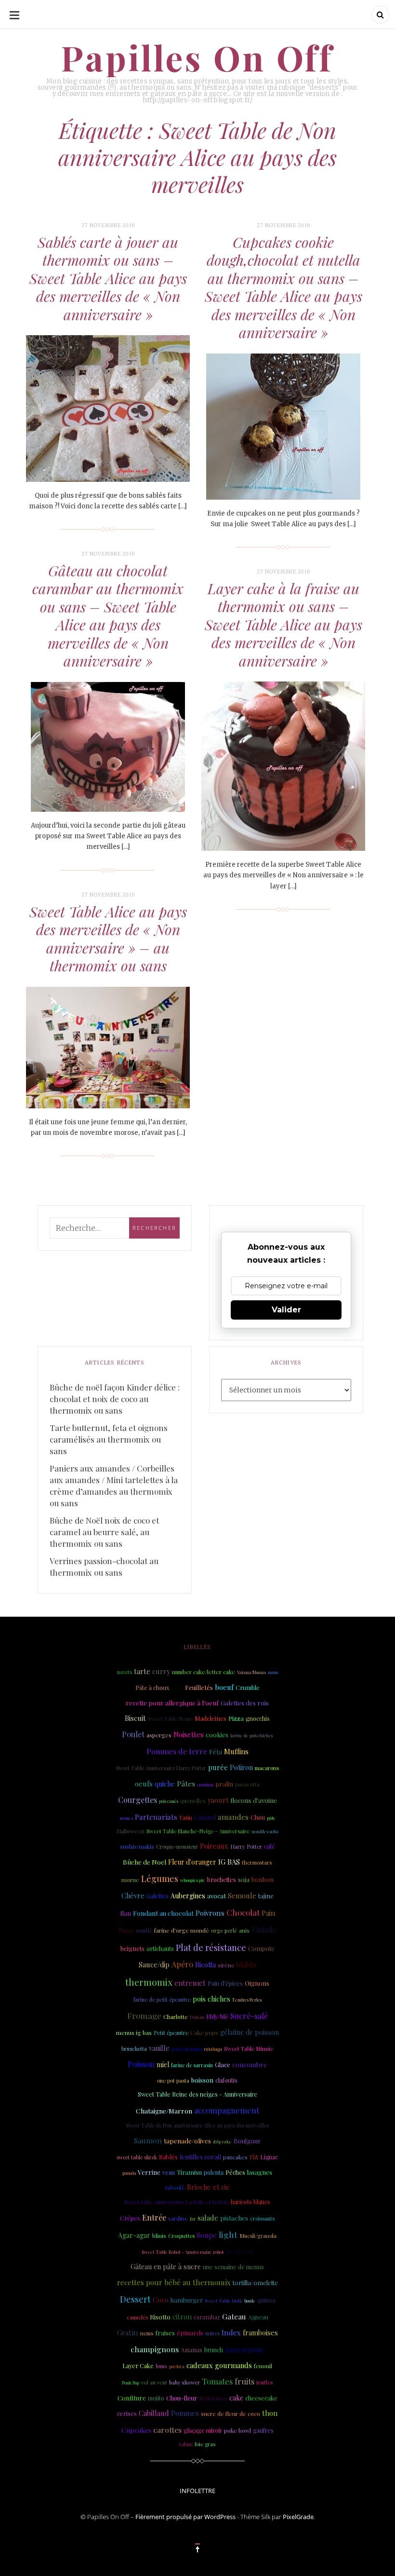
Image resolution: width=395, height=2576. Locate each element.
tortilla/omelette (255, 2283)
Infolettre (197, 2491)
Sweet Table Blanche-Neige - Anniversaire (198, 1831)
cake (236, 2398)
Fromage (144, 2016)
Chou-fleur (182, 2398)
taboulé (175, 2187)
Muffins (236, 1751)
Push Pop (131, 2383)
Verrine (149, 2172)
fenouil (263, 2366)
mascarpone (244, 2349)
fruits (244, 2381)
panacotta (247, 1784)
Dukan (197, 2017)
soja (244, 1879)
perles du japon (187, 2049)
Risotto (160, 2317)
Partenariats (156, 1817)
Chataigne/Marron (164, 2111)
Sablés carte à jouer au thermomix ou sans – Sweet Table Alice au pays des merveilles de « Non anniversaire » (108, 278)
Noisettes (189, 1734)
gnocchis (258, 1718)
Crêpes (130, 2218)
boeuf (224, 1687)
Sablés (168, 2156)
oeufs (144, 1784)
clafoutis (226, 2080)
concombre (250, 2064)
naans (177, 1688)
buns (161, 2366)
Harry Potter (246, 1847)
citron (182, 2317)
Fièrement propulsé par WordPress (185, 2517)
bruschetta (134, 2049)
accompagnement (227, 2110)
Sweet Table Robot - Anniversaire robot (183, 2252)
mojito (156, 2398)
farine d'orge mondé (182, 1930)
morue (130, 1880)
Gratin (128, 2332)
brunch (214, 2350)
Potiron (241, 1767)
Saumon (148, 2140)
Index (231, 2332)
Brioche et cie (208, 2187)
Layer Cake (138, 2365)
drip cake (222, 2141)
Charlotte (176, 2017)
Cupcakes (136, 2430)
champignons (155, 2349)
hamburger (187, 2300)
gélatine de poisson (250, 2032)
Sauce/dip (154, 1965)
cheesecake (261, 2398)
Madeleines (211, 1718)
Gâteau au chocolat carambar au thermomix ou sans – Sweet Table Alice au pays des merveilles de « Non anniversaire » (108, 616)
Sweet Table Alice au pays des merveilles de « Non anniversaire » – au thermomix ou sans (108, 939)
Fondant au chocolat (163, 1913)
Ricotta (205, 1965)
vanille (159, 2048)
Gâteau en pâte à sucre (166, 2267)
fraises (165, 2333)
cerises (127, 2413)
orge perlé (224, 1931)
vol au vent (154, 2383)
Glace (223, 2065)
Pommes (185, 2413)
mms (273, 1672)
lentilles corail (200, 2157)
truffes (264, 2382)
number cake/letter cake (204, 1672)
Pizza (236, 1718)
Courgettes (138, 1800)
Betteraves (213, 2398)
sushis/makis (137, 1846)
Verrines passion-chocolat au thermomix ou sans (104, 1567)
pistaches (234, 2218)
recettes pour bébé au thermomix (174, 2282)
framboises (260, 2333)
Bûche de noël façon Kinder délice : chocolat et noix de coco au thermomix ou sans (115, 1399)
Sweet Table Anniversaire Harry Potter (161, 1768)
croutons (205, 1785)
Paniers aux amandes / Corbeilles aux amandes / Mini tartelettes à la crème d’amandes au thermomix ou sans (114, 1486)
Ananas (191, 2349)
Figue (126, 1930)
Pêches (235, 2172)
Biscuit (135, 1718)
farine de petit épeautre (162, 1999)
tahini (186, 2444)
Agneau (258, 2317)
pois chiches (211, 1999)
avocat (217, 1896)
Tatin (186, 1817)
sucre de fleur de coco (230, 2413)
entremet (190, 1983)
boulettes (240, 2251)
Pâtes (186, 1783)
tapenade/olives (187, 2140)
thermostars (257, 1862)
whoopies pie (193, 1880)
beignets (132, 1948)
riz (254, 2156)
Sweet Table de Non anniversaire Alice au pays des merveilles (197, 2125)
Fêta (216, 1751)
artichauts (160, 1948)
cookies (217, 1734)
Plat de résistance (211, 1947)
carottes (167, 2430)
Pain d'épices (225, 1983)
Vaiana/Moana (251, 1672)
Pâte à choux (152, 1688)
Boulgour (247, 2141)
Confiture (132, 2398)
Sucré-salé (249, 2016)
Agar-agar (134, 2235)
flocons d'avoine (254, 1800)
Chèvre (133, 1895)
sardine (178, 2218)
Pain (268, 1913)
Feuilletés (199, 1687)
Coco (161, 2300)
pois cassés (169, 1801)
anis (244, 1930)
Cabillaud (154, 2413)
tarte (142, 1671)
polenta (214, 2172)
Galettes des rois (245, 1703)
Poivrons (210, 1913)
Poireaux (214, 1846)
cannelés (137, 2317)
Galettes (158, 1896)
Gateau (234, 2316)
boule (250, 2301)
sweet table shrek (137, 2157)
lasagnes (260, 2172)
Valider (286, 1310)
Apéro (182, 1964)
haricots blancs (250, 2202)
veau (169, 2172)
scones (126, 1818)
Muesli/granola (258, 2236)
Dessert (135, 2299)
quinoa (266, 2300)
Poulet (133, 1734)
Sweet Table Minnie (249, 2049)
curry (161, 1671)
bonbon (263, 1879)
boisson (202, 2080)
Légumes (160, 1879)
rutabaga (213, 2049)
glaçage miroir (203, 2430)
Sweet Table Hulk (224, 2300)
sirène (226, 1965)
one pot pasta (173, 2080)
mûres (212, 2333)
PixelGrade (298, 2517)
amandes (233, 1817)
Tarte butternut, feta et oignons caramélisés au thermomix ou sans (109, 1439)
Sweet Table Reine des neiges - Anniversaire (197, 2094)
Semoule (242, 1895)
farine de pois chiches (251, 1735)
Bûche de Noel (145, 1862)
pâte (271, 1818)
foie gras (205, 2444)
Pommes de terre (177, 1751)
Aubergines (188, 1896)
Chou (258, 1817)
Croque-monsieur (177, 1847)
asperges (159, 1735)
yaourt (218, 1800)
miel (163, 2065)
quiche (165, 1784)
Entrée (154, 2217)
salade (208, 2218)
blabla (246, 1964)
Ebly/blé (217, 2016)
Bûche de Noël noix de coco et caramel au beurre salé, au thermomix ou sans (104, 1532)
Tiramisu (189, 2172)
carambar (207, 2317)
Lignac (269, 2157)
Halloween (131, 1831)
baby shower (184, 2383)
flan (125, 1913)
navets (125, 1672)
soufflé (144, 1930)
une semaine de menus (233, 2267)
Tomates (217, 2381)
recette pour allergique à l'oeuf (172, 1703)
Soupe (207, 2235)
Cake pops (204, 2032)
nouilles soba (265, 1831)
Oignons (257, 1983)
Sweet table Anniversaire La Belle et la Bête (177, 2202)
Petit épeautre (171, 2033)
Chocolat (243, 1912)
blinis (159, 2236)
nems (147, 2333)
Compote (261, 1948)
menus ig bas (134, 2032)
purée (218, 1767)
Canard (205, 1817)
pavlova (177, 2366)
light (228, 2234)
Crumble (248, 1687)
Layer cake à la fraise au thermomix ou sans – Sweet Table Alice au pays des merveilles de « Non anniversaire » (283, 625)
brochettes (222, 1879)
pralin (224, 1784)
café (270, 1846)
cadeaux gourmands (219, 2365)
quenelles (193, 1800)
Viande (264, 1929)
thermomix (149, 1982)
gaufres (263, 2430)
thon (270, 2413)
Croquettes (181, 2236)
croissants (262, 2218)
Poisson (141, 2064)
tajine (266, 1896)
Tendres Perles (247, 2000)
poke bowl (237, 2430)
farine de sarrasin (192, 2065)
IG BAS (229, 1862)
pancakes (235, 2157)
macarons (267, 1768)
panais (129, 2173)
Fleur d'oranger (192, 1862)
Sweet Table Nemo (170, 1719)
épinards (190, 2332)
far (193, 2219)
